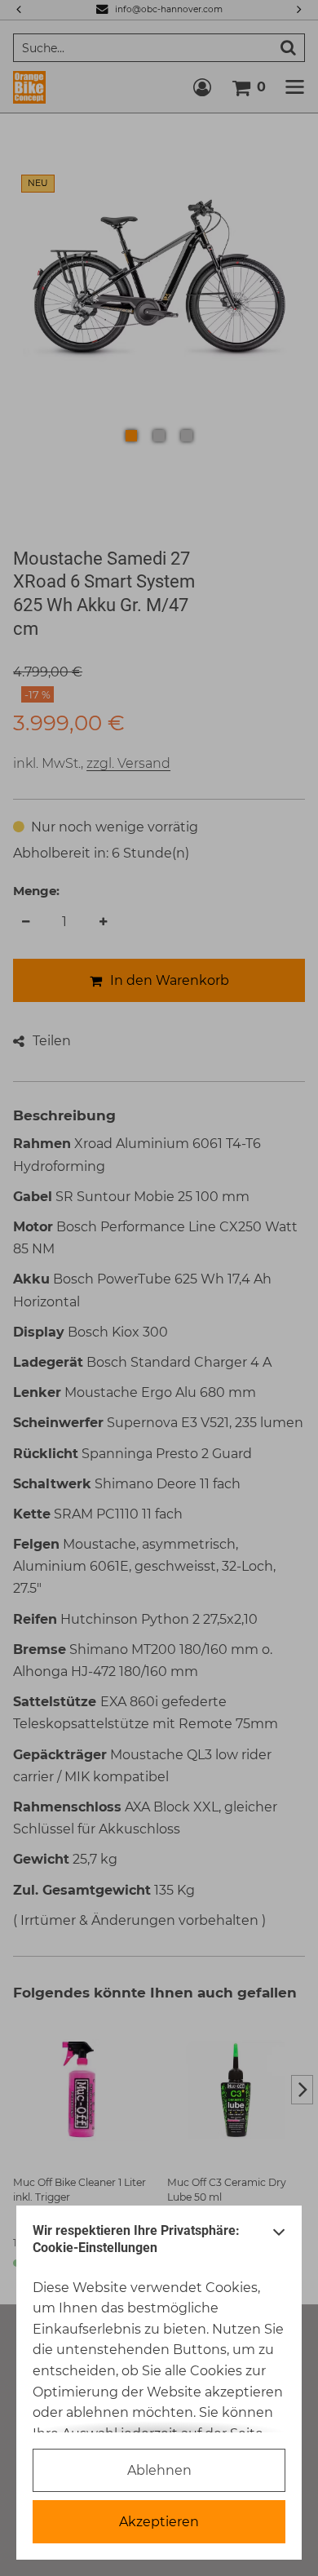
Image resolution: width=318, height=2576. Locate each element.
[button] (279, 2243)
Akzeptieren (159, 2522)
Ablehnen (159, 2470)
